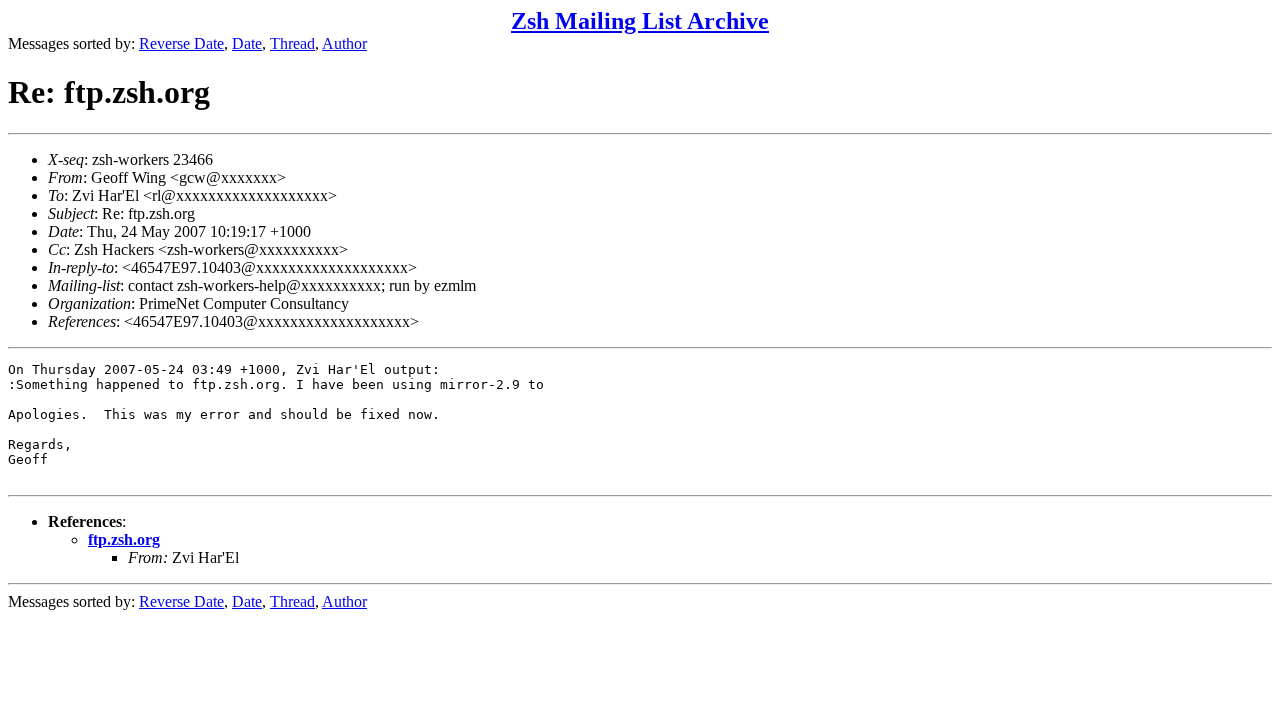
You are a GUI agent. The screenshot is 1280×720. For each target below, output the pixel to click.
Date (247, 43)
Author (344, 43)
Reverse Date (181, 43)
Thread (292, 43)
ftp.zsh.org (124, 539)
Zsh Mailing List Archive (640, 21)
